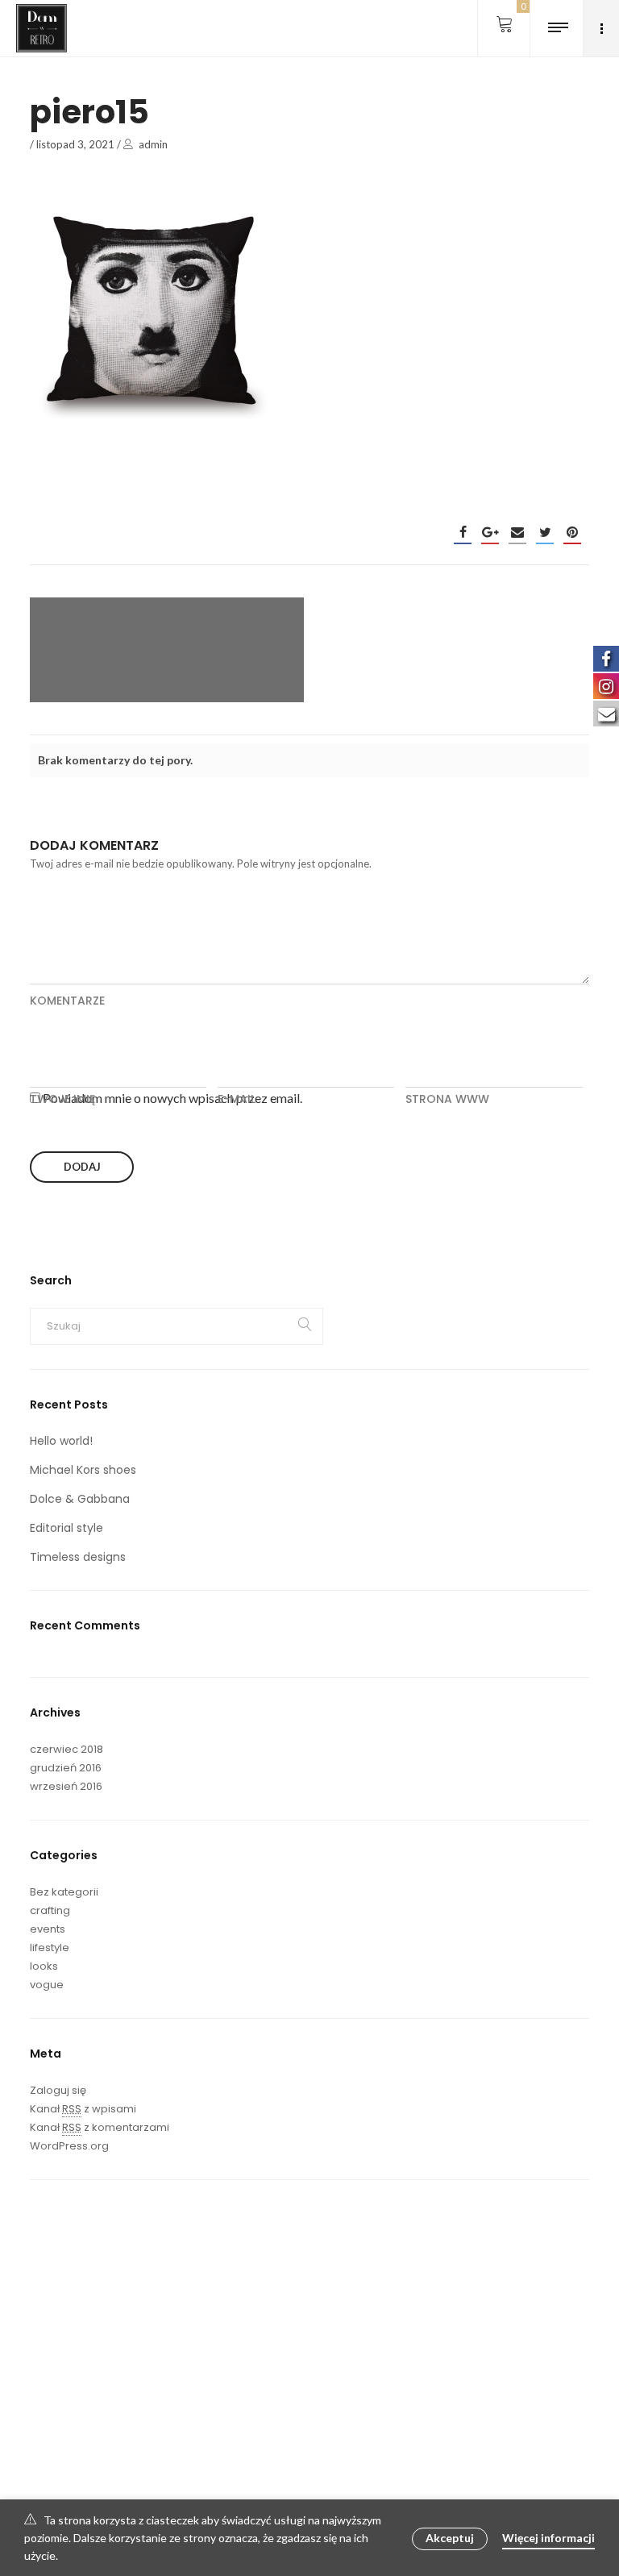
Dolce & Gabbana (80, 1499)
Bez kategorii (64, 1892)
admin (153, 144)
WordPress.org (69, 2146)
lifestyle (50, 1948)
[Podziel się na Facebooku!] (463, 532)
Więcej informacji (548, 2538)
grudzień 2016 (66, 1768)
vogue (47, 1985)
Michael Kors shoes (83, 1470)
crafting (50, 1910)
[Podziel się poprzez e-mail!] (517, 532)
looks (44, 1966)
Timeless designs (78, 1557)
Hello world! (61, 1441)
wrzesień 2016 (66, 1786)
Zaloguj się (58, 2090)
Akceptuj (450, 2538)
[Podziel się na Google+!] (490, 532)
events (48, 1929)
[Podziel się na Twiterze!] (545, 532)
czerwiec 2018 (66, 1749)
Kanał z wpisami (83, 2109)
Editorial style (66, 1528)
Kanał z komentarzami (100, 2127)
